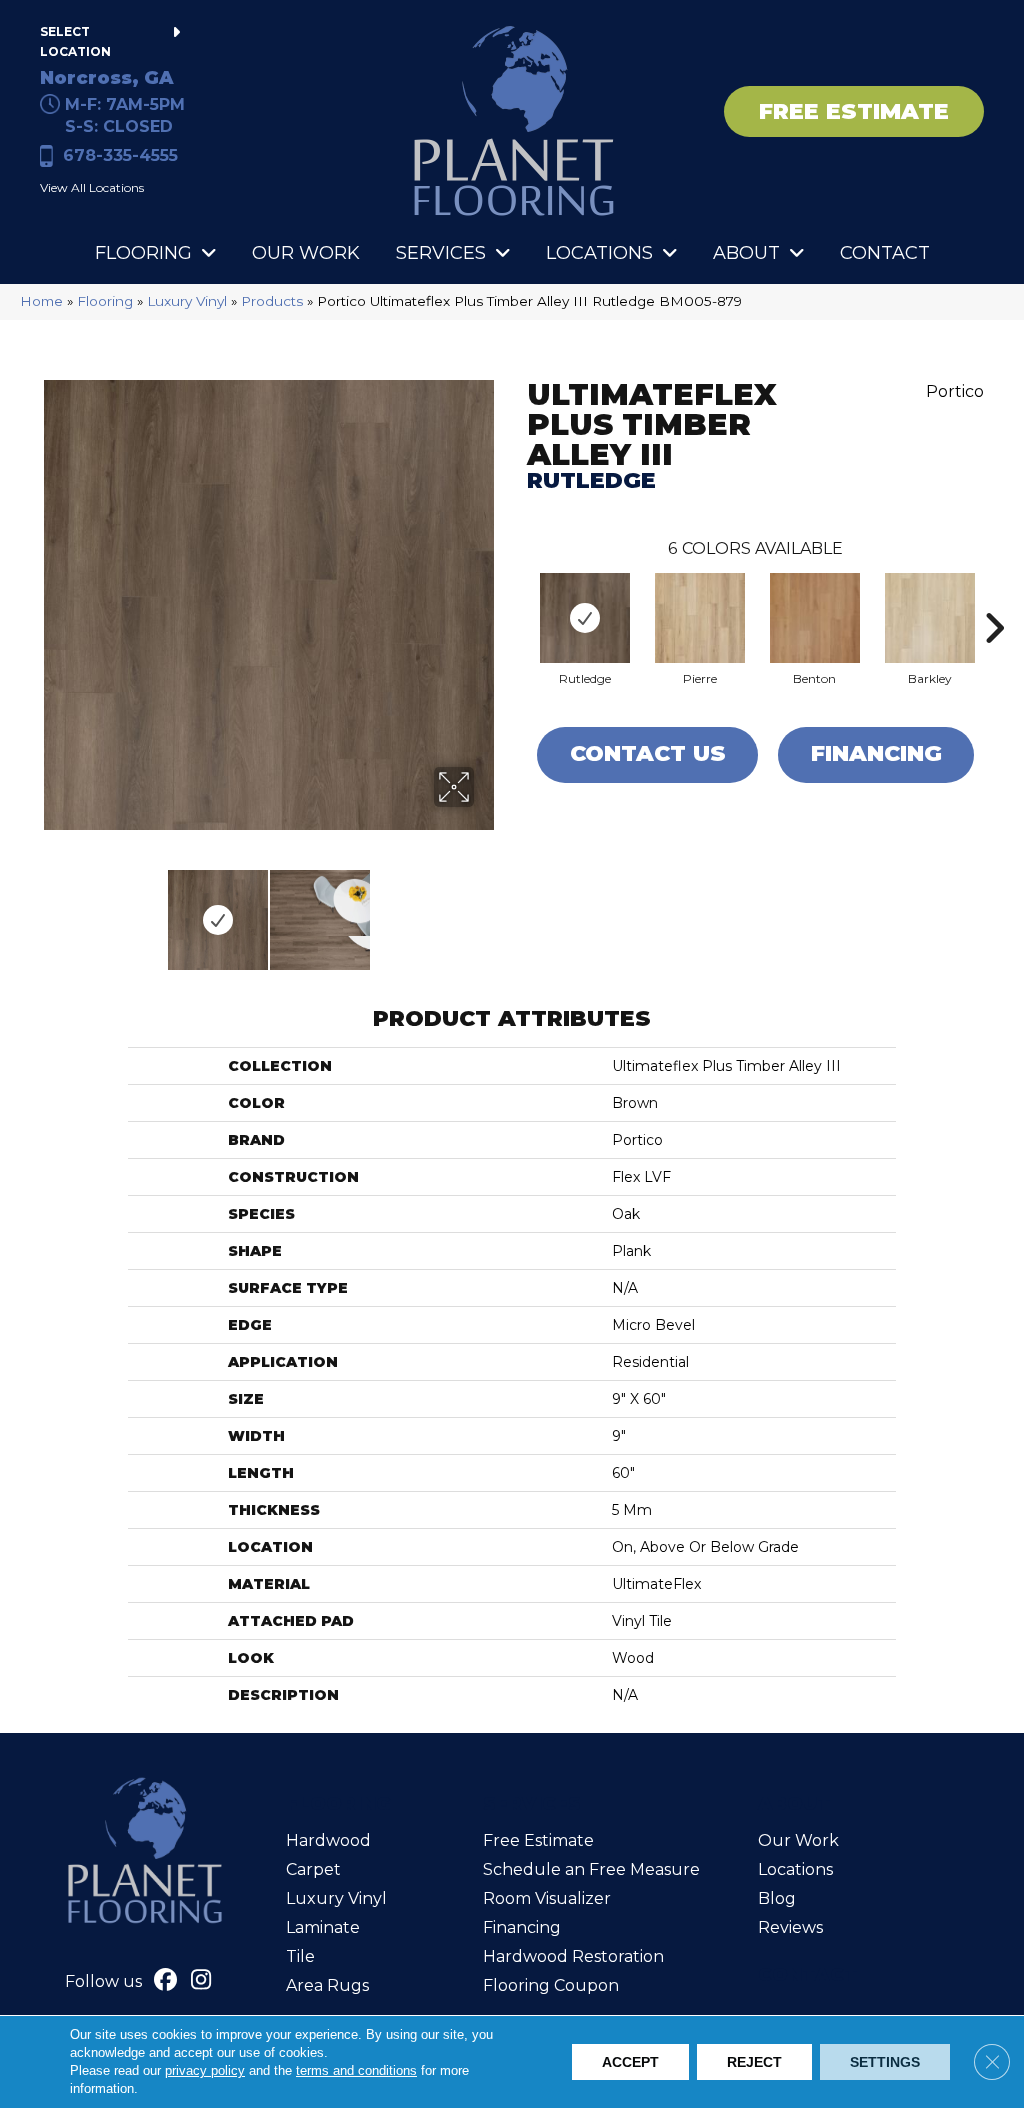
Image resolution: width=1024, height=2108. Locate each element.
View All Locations (92, 187)
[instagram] (201, 1982)
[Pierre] (700, 618)
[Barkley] (930, 618)
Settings (885, 2062)
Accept (630, 2062)
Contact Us (648, 753)
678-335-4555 (120, 155)
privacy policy (205, 2070)
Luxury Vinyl (187, 301)
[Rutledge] (585, 618)
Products (272, 301)
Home (41, 301)
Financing (876, 753)
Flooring (105, 301)
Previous (50, 910)
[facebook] (166, 1982)
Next (487, 910)
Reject (754, 2062)
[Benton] (815, 618)
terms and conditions (356, 2070)
